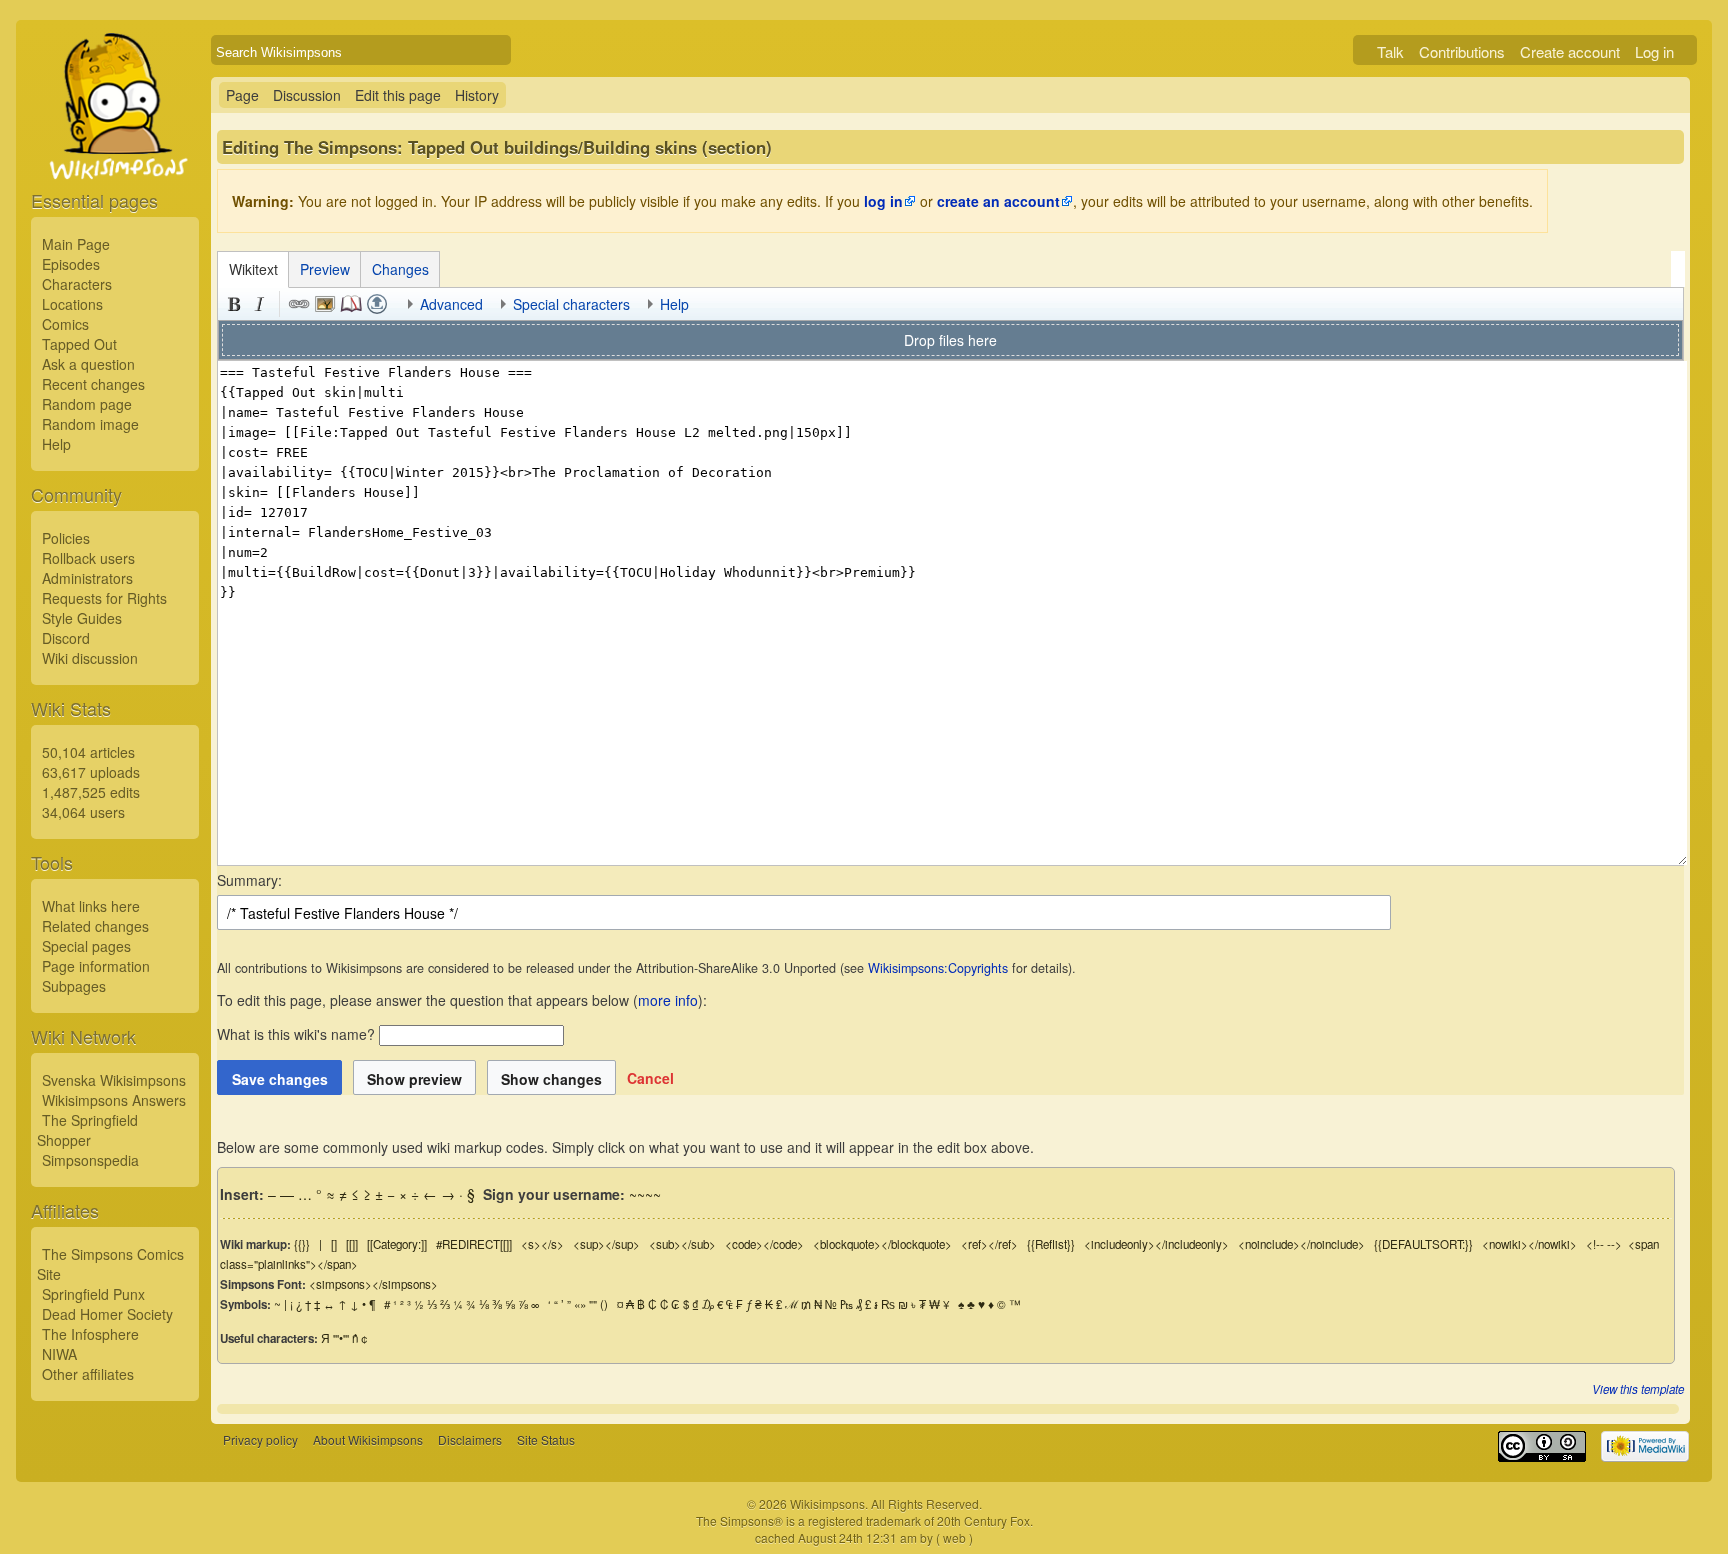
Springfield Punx (93, 1294)
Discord (66, 638)
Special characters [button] (571, 304)
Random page (87, 404)
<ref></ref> (989, 1244)
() (604, 1304)
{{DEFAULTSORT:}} (1423, 1244)
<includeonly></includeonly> (1156, 1244)
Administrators (87, 578)
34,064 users (83, 812)
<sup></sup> (606, 1244)
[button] (650, 1078)
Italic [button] (260, 304)
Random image (90, 424)
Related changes (95, 926)
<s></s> (542, 1244)
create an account (998, 201)
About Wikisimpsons (368, 1439)
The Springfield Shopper (87, 1130)
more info (668, 1000)
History (477, 95)
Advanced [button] (451, 304)
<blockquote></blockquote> (882, 1244)
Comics (65, 324)
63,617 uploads (91, 772)
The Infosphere (90, 1334)
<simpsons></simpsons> (373, 1284)
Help (56, 444)
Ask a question (88, 364)
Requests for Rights (104, 598)
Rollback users (88, 558)
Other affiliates (88, 1374)
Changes (400, 269)
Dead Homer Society (107, 1314)
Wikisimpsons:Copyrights (938, 968)
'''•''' (341, 1338)
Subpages (74, 986)
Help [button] (674, 304)
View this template (1638, 1389)
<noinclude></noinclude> (1301, 1244)
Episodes (71, 264)
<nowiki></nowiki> (1529, 1244)
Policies (66, 538)
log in (883, 201)
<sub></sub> (682, 1244)
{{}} (302, 1244)
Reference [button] (351, 304)
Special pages (86, 946)
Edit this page (398, 95)
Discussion (307, 95)
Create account (1570, 51)
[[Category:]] (397, 1244)
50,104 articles (88, 752)
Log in (1654, 51)
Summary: (249, 880)
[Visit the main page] (115, 152)
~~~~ (645, 1194)
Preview (325, 269)
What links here (91, 906)
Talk (1390, 51)
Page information (96, 966)
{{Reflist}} (1051, 1244)
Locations (72, 304)
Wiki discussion (90, 658)
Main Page (76, 244)
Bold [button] (234, 304)
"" (593, 1304)
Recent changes (93, 384)
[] (334, 1244)
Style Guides (82, 618)
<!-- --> (1604, 1244)
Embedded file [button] (325, 304)
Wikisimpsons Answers (114, 1100)
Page (242, 95)
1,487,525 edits (91, 792)
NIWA (59, 1354)
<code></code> (764, 1244)
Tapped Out (79, 344)
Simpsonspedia (90, 1160)
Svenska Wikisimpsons (114, 1080)
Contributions (1462, 51)
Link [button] (299, 304)
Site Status (546, 1439)
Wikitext (253, 269)
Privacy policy (260, 1439)
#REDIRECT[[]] (474, 1244)
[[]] (352, 1244)
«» (580, 1304)
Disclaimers (470, 1439)
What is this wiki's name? (296, 1034)
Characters (77, 284)
